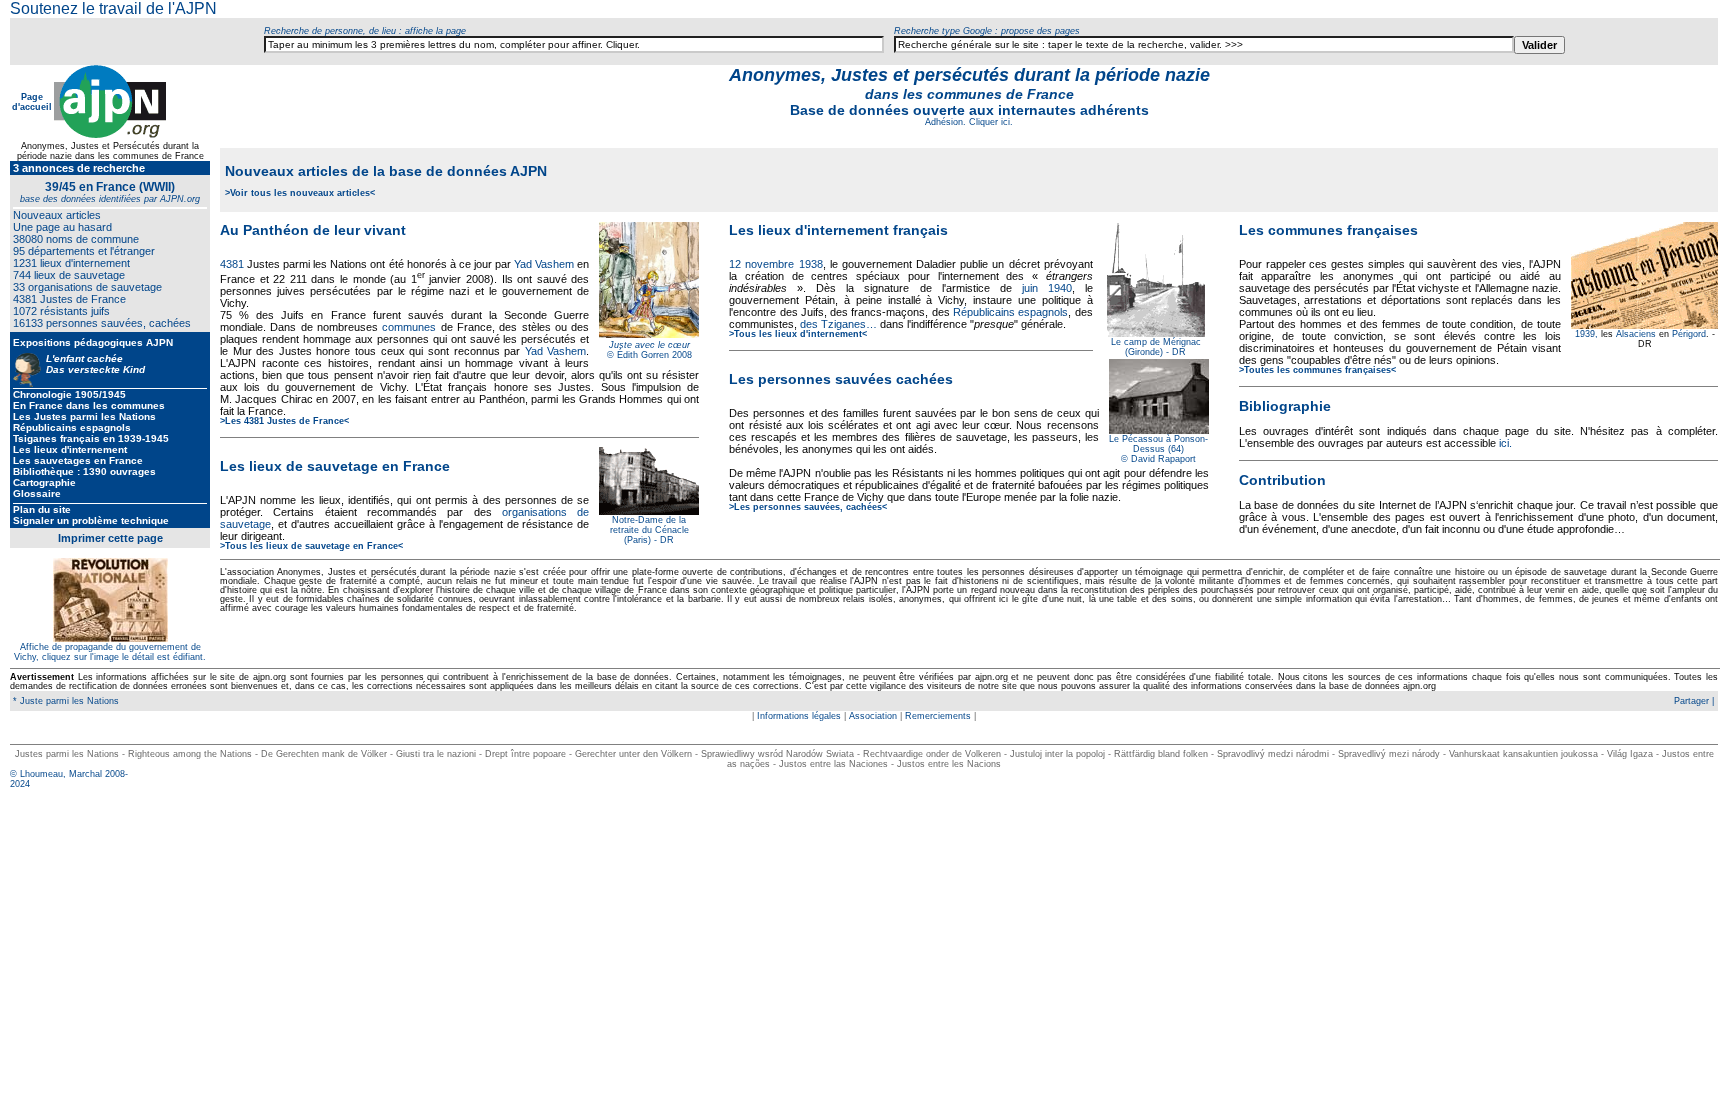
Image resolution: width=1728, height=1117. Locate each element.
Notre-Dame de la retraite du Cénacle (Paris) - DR (649, 530)
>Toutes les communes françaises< (1317, 370)
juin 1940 (1047, 288)
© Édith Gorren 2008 (649, 355)
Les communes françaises (1328, 230)
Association (873, 716)
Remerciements (938, 716)
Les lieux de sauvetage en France (335, 466)
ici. (1505, 443)
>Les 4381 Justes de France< (284, 421)
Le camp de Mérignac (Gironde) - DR (1156, 347)
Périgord (1689, 334)
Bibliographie (1285, 406)
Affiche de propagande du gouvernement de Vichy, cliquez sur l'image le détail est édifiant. (110, 652)
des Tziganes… (838, 324)
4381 (232, 264)
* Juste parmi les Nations (64, 701)
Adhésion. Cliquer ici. (969, 122)
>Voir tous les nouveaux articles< (300, 193)
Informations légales (799, 716)
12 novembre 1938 (775, 264)
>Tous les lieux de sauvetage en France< (311, 546)
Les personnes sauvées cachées (841, 379)
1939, (1586, 334)
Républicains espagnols (1010, 312)
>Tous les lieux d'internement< (798, 334)
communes (409, 327)
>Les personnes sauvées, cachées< (808, 507)
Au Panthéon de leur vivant (313, 230)
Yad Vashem (544, 264)
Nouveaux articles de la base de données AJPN (386, 171)
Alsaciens (1636, 334)
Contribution (1282, 480)
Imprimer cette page (110, 538)
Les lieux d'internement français (838, 230)
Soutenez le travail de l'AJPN (113, 8)
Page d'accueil (32, 102)
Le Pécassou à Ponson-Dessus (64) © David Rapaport (1158, 449)
